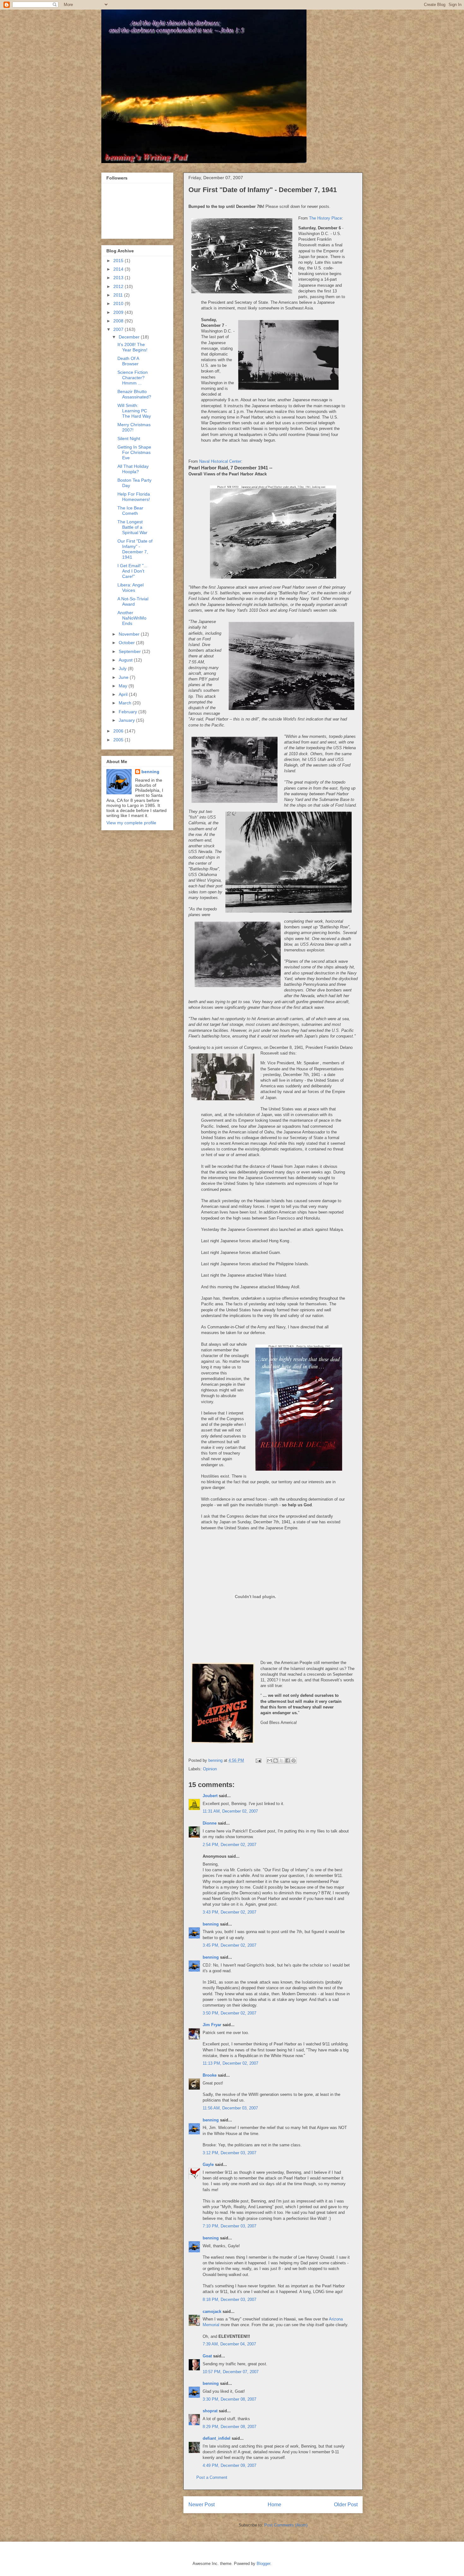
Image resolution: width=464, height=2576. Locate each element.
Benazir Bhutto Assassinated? (134, 394)
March (126, 703)
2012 (119, 286)
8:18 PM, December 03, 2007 (229, 2300)
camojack (212, 2311)
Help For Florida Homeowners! (134, 497)
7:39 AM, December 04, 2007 (229, 2344)
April (124, 694)
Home (274, 2505)
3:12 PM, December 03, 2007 (229, 2153)
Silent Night (129, 438)
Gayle (208, 2164)
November (130, 634)
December (130, 337)
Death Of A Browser (128, 361)
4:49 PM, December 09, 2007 (229, 2465)
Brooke (210, 2075)
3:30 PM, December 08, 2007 (229, 2399)
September (130, 651)
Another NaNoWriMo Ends (132, 618)
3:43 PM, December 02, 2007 (229, 1912)
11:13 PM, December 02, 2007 (230, 2063)
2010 (119, 303)
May (124, 686)
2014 (119, 269)
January (127, 720)
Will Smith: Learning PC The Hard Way (134, 411)
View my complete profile (131, 823)
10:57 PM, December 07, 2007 (231, 2372)
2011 (119, 295)
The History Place (325, 218)
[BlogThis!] (276, 1761)
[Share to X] (282, 1761)
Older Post (346, 2505)
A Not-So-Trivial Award (133, 601)
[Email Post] (258, 1760)
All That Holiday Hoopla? (133, 469)
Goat (207, 2356)
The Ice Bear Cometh (130, 511)
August (126, 660)
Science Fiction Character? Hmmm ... (133, 378)
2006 (119, 731)
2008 (119, 321)
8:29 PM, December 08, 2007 (229, 2427)
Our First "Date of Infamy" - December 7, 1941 (135, 549)
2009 (119, 312)
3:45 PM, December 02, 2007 (229, 1945)
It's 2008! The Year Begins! (132, 347)
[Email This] (270, 1761)
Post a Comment (212, 2477)
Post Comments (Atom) (286, 2525)
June (124, 677)
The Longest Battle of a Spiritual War (132, 527)
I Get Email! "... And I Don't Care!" (132, 571)
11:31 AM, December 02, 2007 (230, 1811)
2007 (119, 329)
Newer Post (202, 2505)
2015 (119, 261)
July (123, 668)
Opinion (210, 1769)
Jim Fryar (212, 2025)
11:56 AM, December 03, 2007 (230, 2108)
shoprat (210, 2411)
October (127, 643)
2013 (119, 278)
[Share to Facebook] (288, 1761)
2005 (119, 740)
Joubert (210, 1796)
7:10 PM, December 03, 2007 (229, 2226)
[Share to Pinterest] (294, 1761)
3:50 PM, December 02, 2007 (229, 2013)
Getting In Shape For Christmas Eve (134, 452)
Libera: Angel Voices (131, 588)
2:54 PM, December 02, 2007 (229, 1845)
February (128, 712)
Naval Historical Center (220, 461)
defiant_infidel (217, 2438)
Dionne (210, 1823)
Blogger (263, 2564)
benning (211, 1924)
